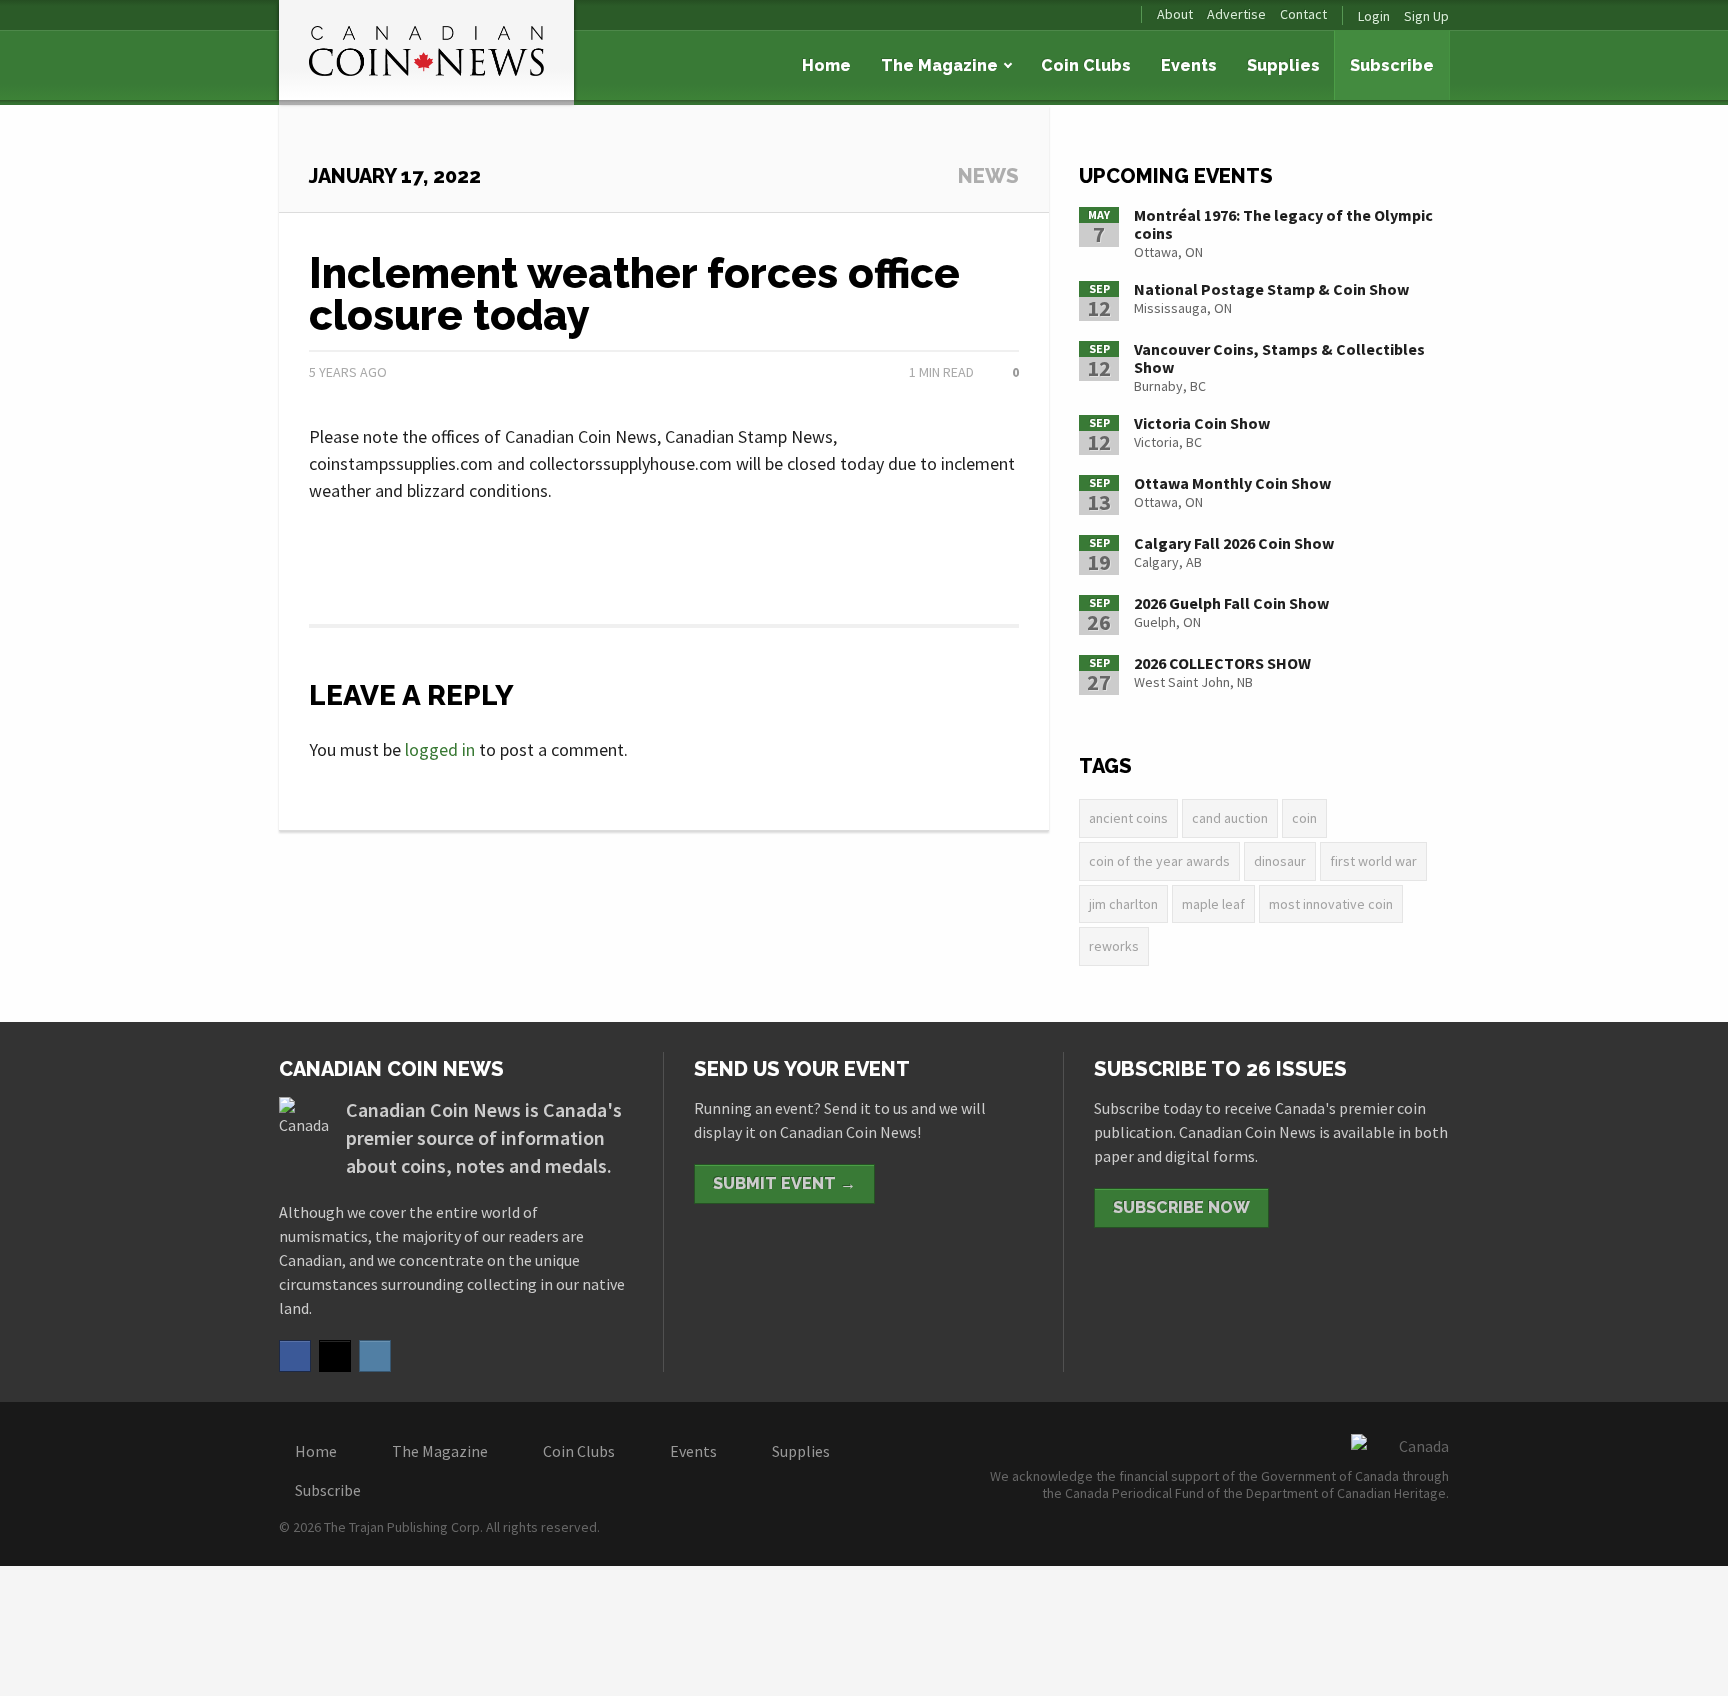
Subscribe (1392, 65)
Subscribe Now (1181, 1207)
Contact (1303, 14)
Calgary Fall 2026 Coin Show (1234, 543)
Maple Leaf (1213, 904)
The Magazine (939, 65)
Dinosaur (1280, 861)
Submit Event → (784, 1183)
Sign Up (1426, 16)
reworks (1114, 946)
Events (1189, 65)
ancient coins (1128, 818)
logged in (440, 749)
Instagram (375, 1356)
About (1175, 14)
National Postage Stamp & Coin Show (1271, 289)
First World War (1373, 861)
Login (1374, 16)
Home (826, 65)
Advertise (1236, 14)
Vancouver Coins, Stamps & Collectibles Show (1279, 358)
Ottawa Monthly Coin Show (1232, 483)
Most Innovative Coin (1331, 904)
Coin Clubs (1086, 65)
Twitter (335, 1356)
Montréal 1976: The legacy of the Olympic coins (1283, 224)
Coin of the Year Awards (1159, 861)
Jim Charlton (1123, 904)
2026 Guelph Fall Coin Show (1231, 603)
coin (1304, 818)
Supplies (1283, 65)
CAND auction (1230, 818)
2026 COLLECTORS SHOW (1222, 663)
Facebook (295, 1356)
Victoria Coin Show (1202, 423)
